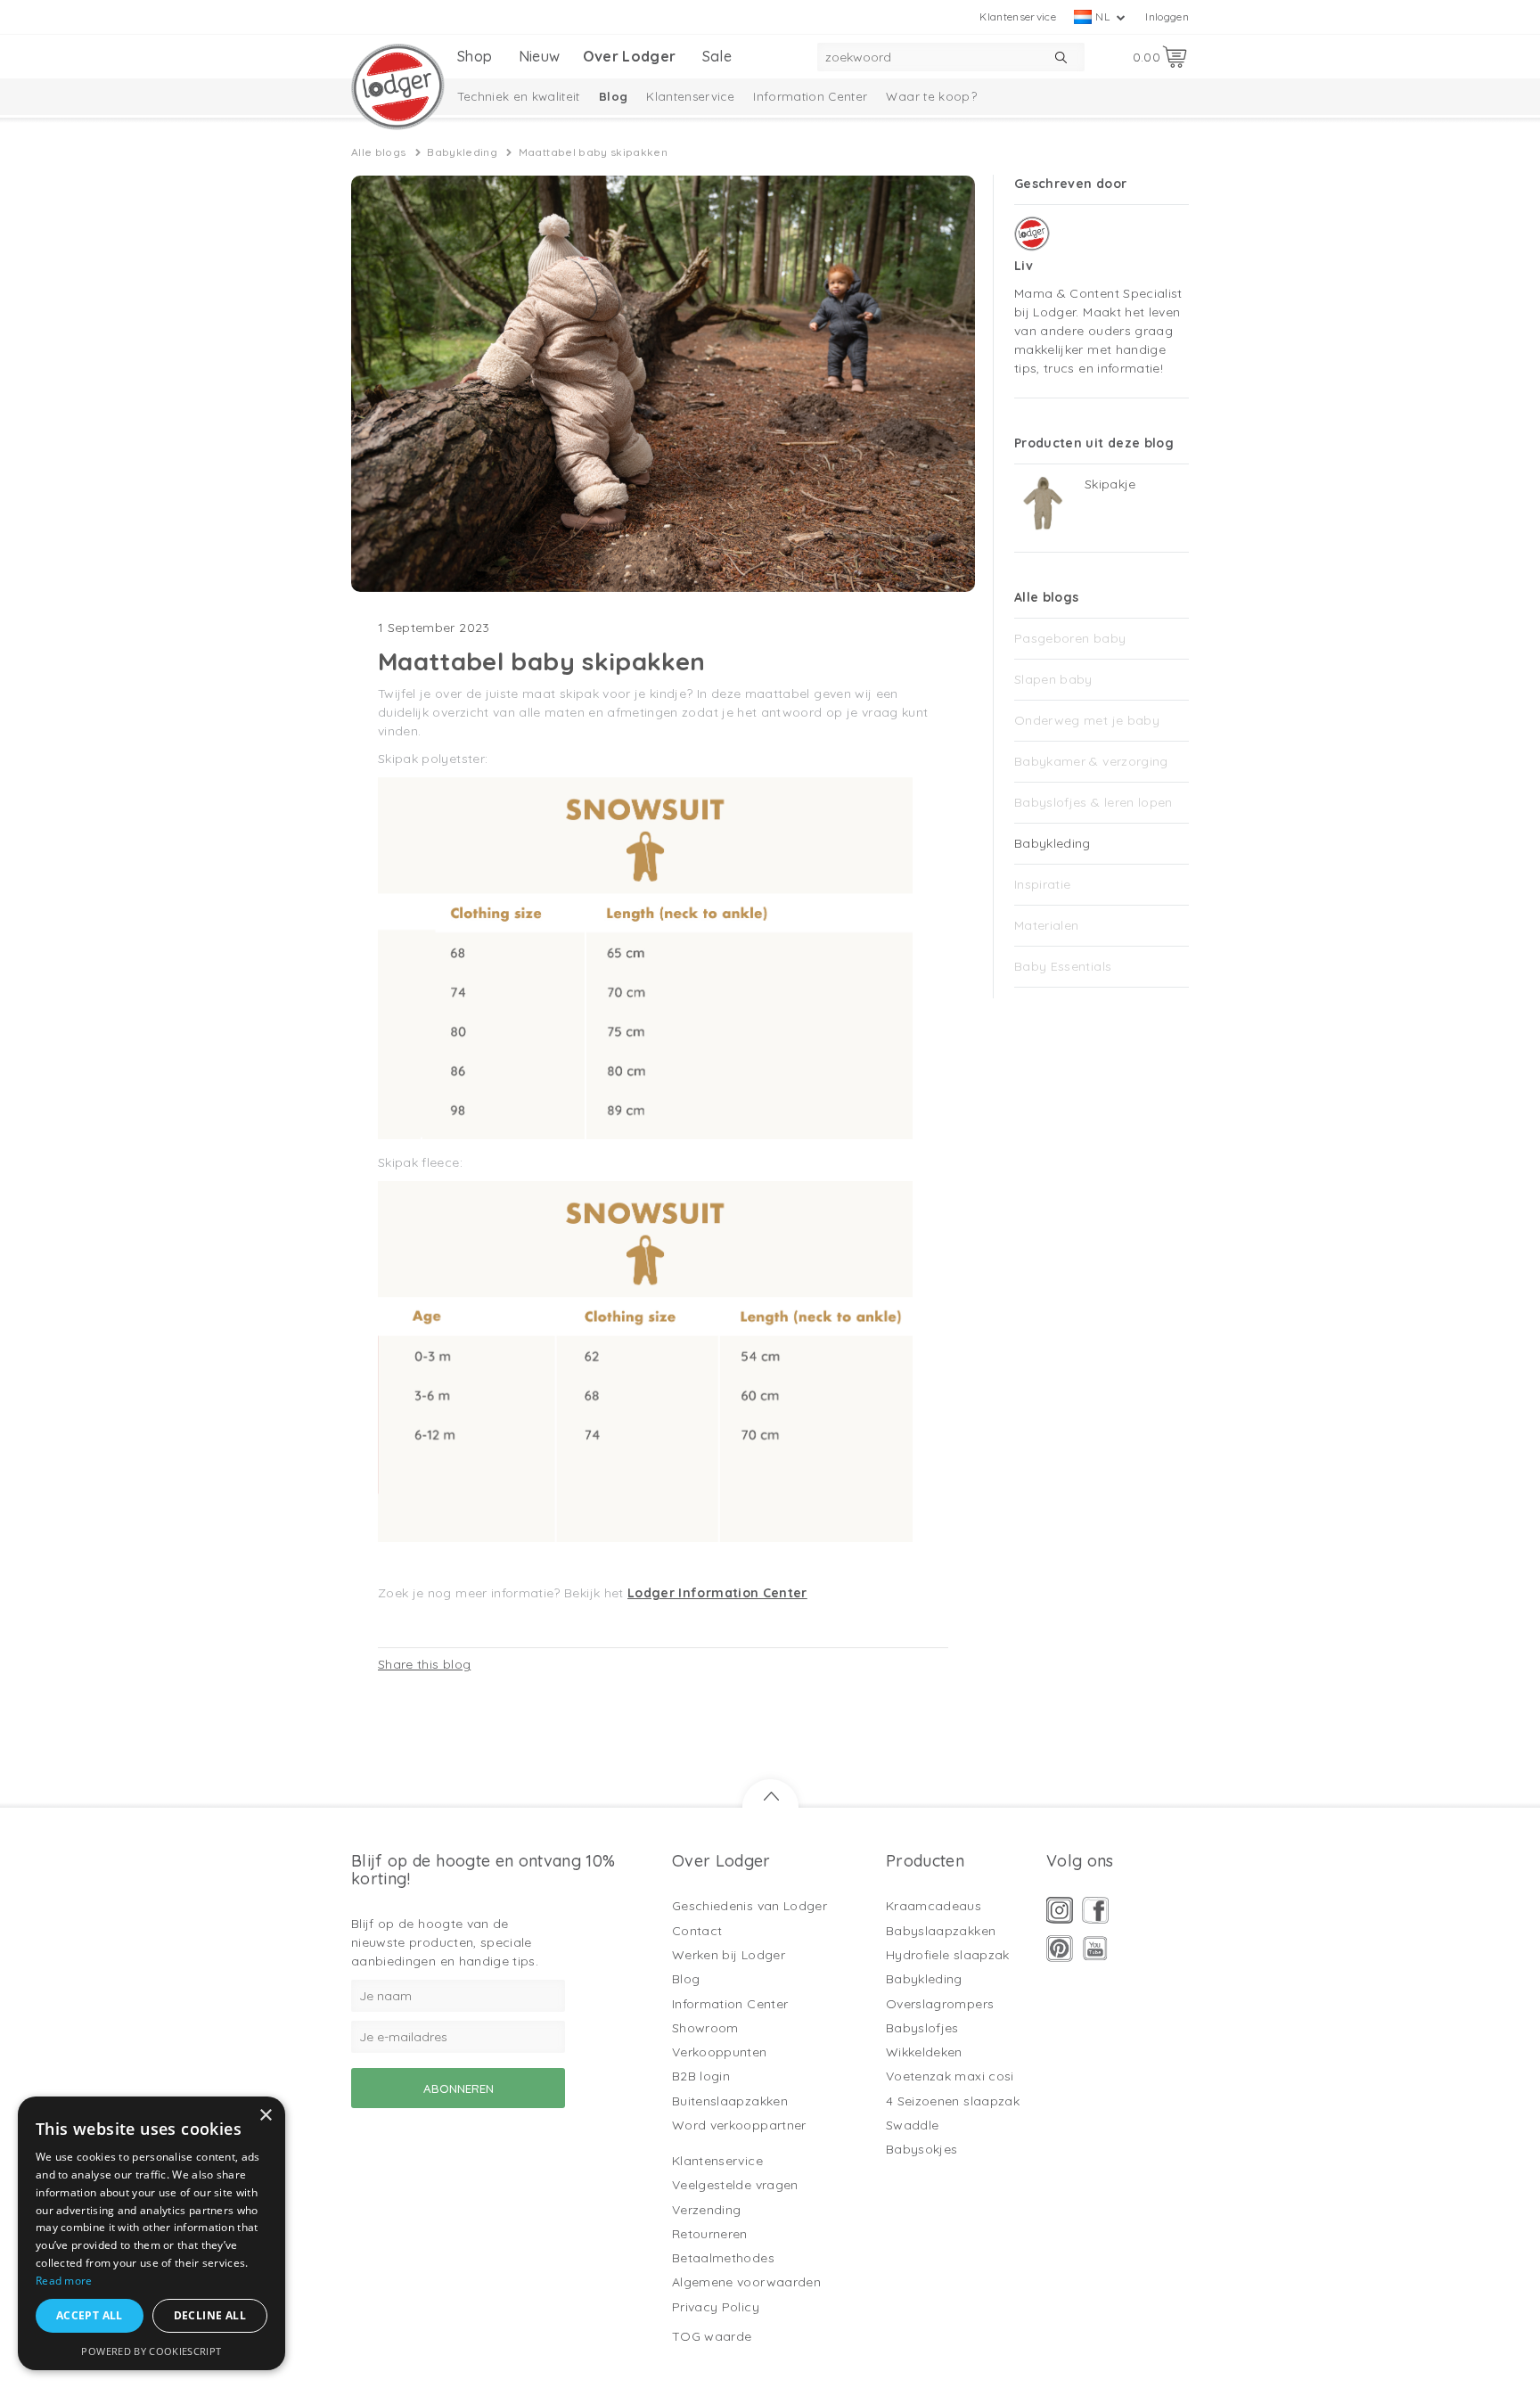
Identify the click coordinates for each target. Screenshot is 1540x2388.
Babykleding (462, 152)
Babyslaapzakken (941, 1931)
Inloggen (1167, 16)
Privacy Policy (716, 2307)
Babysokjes (922, 2149)
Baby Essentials (1063, 966)
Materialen (1047, 925)
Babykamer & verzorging (1091, 761)
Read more (64, 2281)
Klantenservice (1018, 16)
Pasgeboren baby (1070, 638)
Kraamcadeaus (934, 1906)
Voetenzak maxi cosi (950, 2076)
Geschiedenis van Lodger (750, 1906)
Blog (613, 96)
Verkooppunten (720, 2052)
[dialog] (152, 2233)
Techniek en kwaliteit (519, 96)
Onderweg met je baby (1087, 720)
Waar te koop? (931, 96)
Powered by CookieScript (151, 2351)
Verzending (707, 2210)
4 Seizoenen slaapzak (953, 2101)
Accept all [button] (90, 2315)
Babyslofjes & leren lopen (1094, 802)
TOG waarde (712, 2336)
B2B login (701, 2076)
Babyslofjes (922, 2028)
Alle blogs (379, 152)
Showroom (705, 2028)
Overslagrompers (940, 2004)
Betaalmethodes (723, 2258)
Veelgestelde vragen (735, 2185)
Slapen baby (1053, 679)
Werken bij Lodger (729, 1955)
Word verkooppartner (739, 2125)
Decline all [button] (210, 2315)
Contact (697, 1931)
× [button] (265, 2116)
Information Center (810, 96)
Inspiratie (1043, 884)
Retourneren (710, 2234)
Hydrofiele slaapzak (948, 1955)
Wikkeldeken (924, 2052)
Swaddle (912, 2125)
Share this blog (424, 1664)
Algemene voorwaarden (746, 2282)
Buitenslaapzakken (730, 2101)
